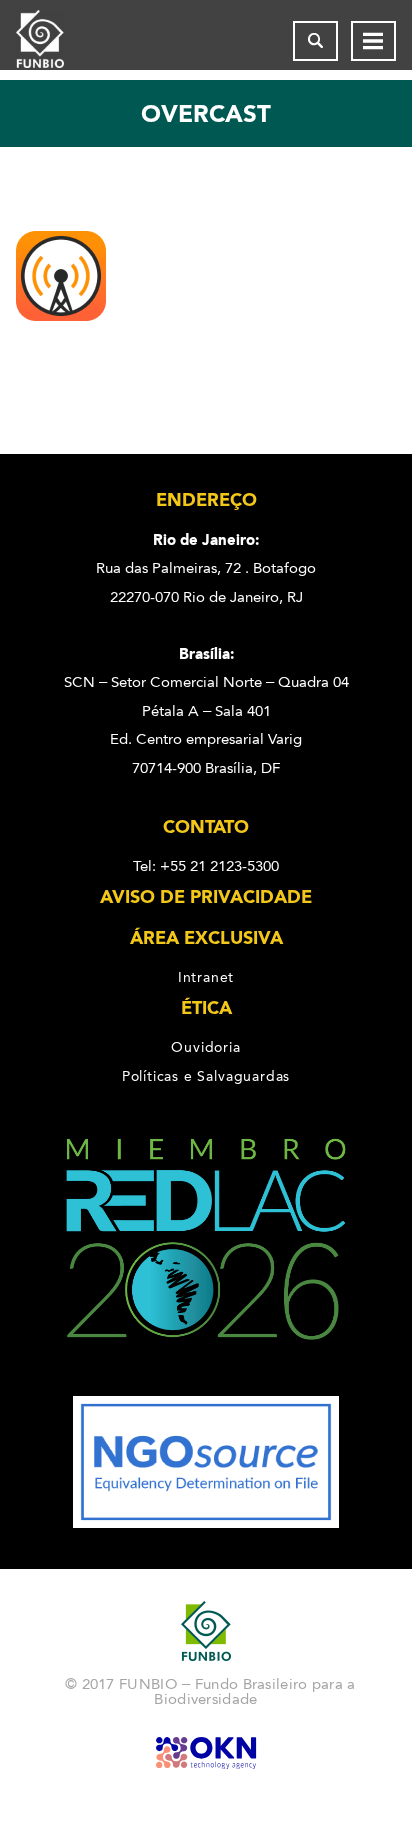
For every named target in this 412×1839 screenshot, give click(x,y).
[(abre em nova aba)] (205, 1382)
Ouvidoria (205, 1047)
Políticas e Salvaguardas (206, 1076)
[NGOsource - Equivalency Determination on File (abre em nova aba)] (206, 1523)
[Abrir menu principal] (373, 41)
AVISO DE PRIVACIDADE (206, 897)
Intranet (206, 977)
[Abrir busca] (315, 41)
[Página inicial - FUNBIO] (56, 41)
